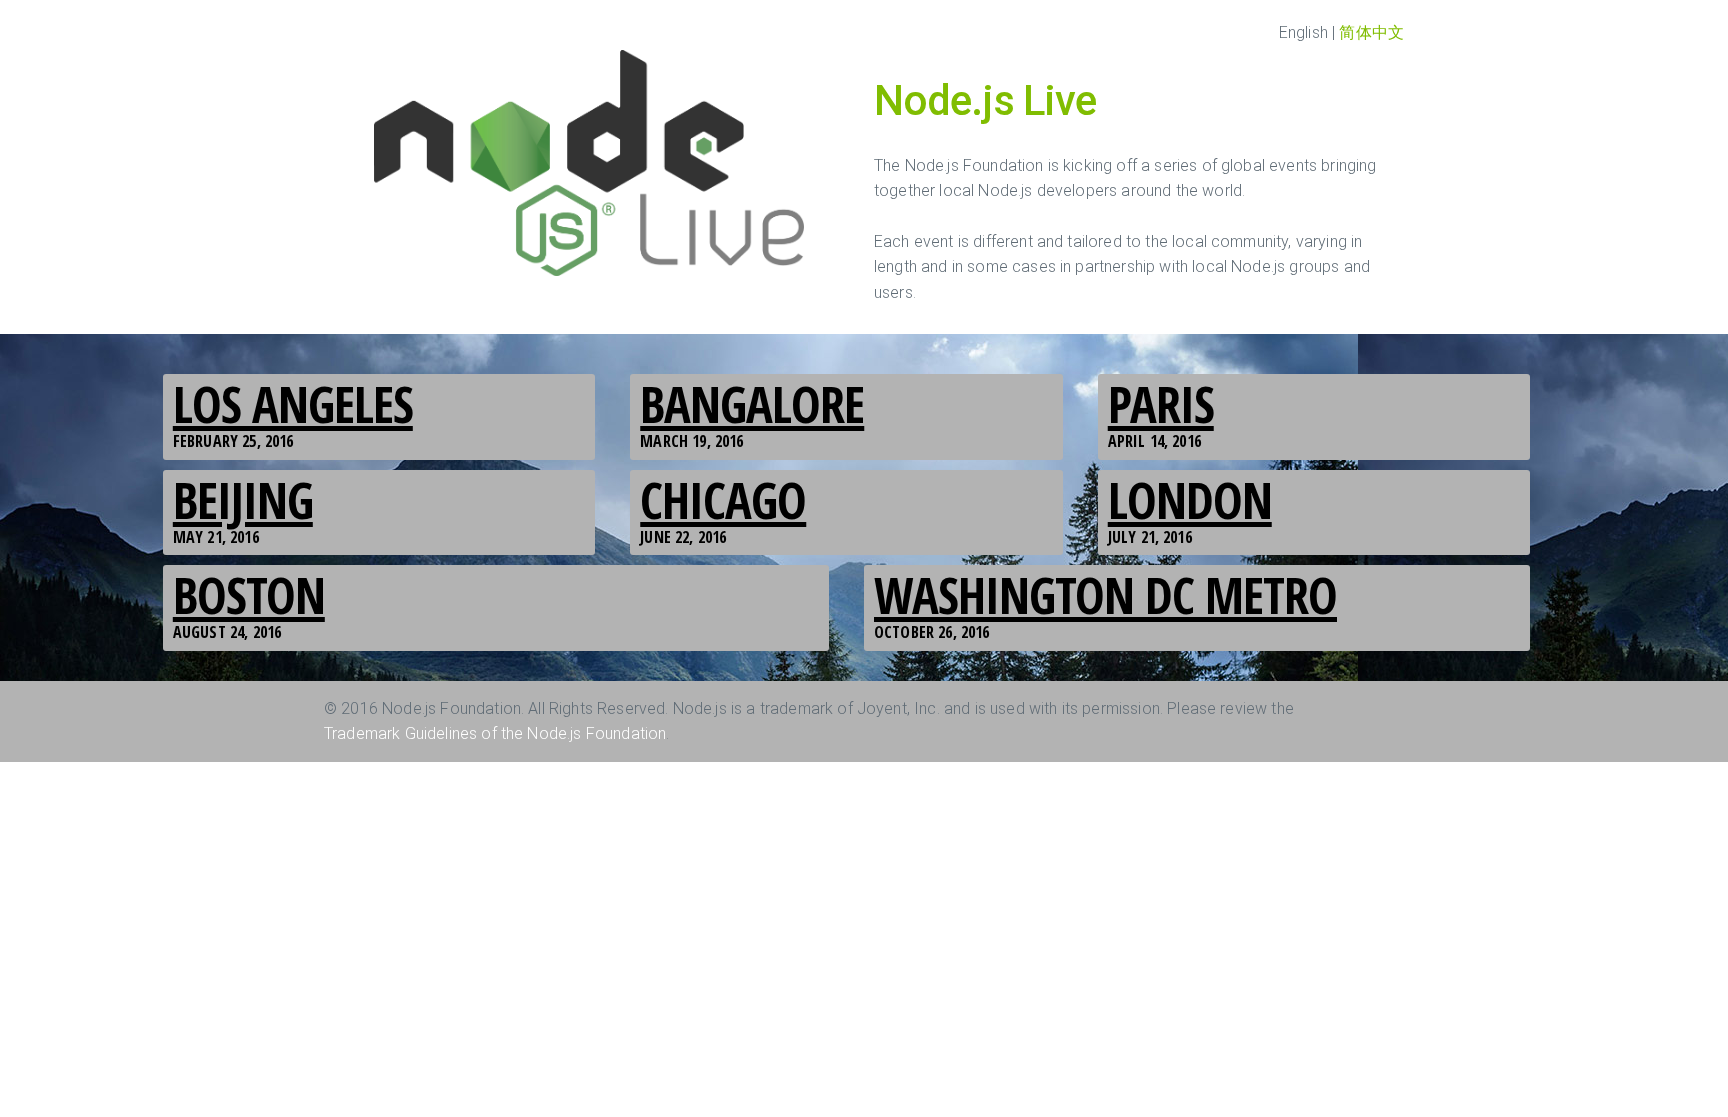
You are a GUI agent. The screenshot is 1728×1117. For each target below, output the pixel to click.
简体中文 (1371, 32)
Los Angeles (293, 404)
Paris (1161, 404)
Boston (249, 595)
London (1190, 500)
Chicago (723, 500)
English (1303, 32)
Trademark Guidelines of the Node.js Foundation (495, 733)
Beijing (243, 500)
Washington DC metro (1105, 595)
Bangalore (752, 404)
